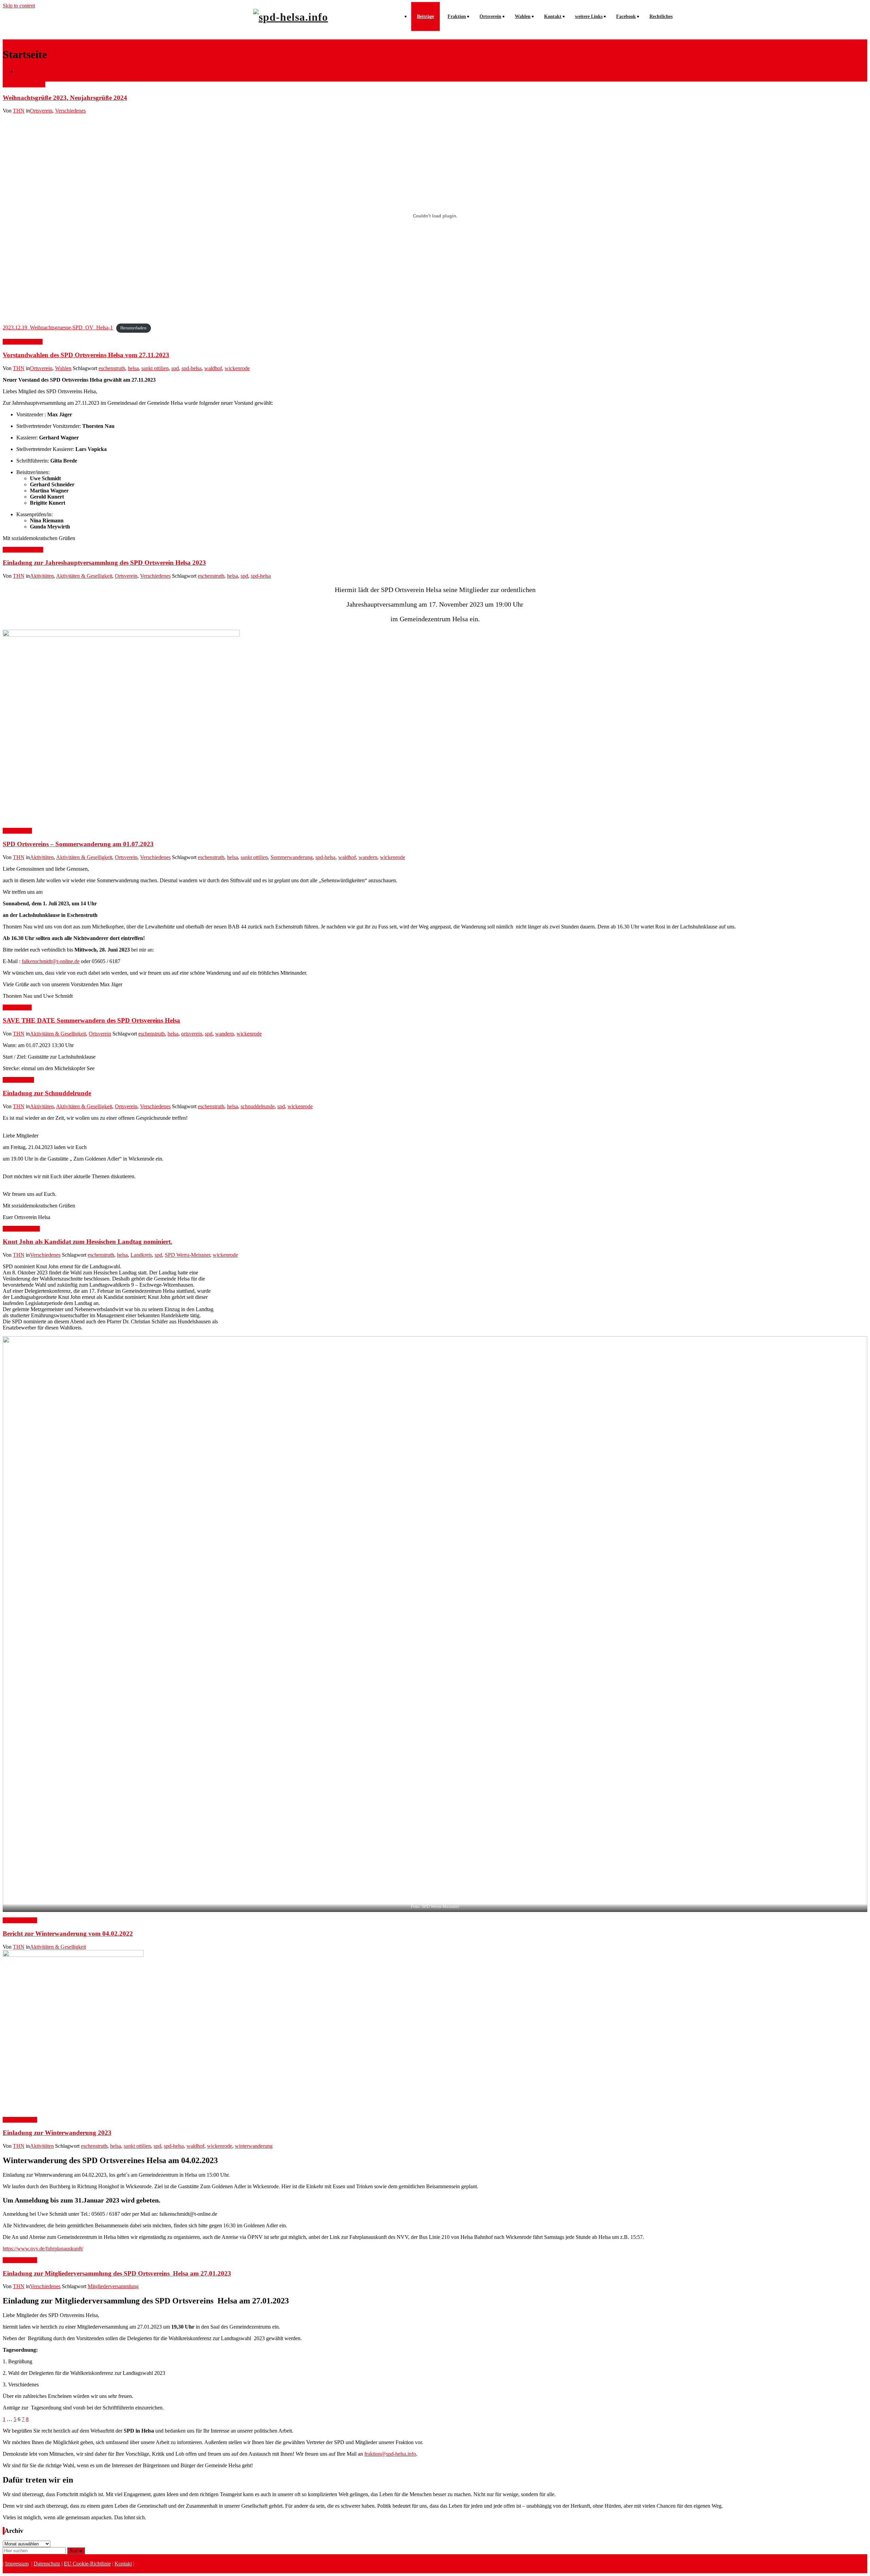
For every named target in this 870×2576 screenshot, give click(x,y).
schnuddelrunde (258, 1106)
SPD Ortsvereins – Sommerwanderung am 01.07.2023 (78, 844)
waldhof (213, 368)
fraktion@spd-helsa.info (390, 2454)
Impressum (17, 2564)
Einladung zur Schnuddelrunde (47, 1093)
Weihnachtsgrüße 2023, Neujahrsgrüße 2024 (65, 98)
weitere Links (589, 16)
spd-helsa (192, 368)
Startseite (26, 71)
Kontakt (553, 16)
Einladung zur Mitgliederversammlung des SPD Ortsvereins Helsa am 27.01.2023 (117, 2273)
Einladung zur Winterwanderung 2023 (57, 2133)
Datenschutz (47, 2564)
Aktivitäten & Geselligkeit (84, 576)
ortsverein (192, 1034)
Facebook (626, 16)
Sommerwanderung (292, 857)
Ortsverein (490, 16)
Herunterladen (133, 328)
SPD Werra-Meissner (187, 1255)
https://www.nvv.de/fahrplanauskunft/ (43, 2249)
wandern (368, 857)
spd (175, 368)
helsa (133, 368)
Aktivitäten (42, 576)
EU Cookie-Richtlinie (87, 2564)
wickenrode (237, 368)
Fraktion (457, 16)
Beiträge (425, 16)
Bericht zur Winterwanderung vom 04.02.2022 (68, 1934)
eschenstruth (112, 368)
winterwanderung (254, 2146)
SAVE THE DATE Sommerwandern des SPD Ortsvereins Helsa (91, 1020)
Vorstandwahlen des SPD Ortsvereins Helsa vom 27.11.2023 (86, 355)
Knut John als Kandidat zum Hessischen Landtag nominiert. (88, 1242)
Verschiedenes (70, 111)
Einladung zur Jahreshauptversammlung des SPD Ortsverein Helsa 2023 (104, 563)
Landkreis (141, 1255)
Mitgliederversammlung (113, 2286)
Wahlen (523, 16)
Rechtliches (661, 16)
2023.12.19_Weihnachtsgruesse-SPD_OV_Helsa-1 (58, 327)
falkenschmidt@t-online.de (51, 961)
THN (19, 111)
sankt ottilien (155, 368)
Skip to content (19, 6)
